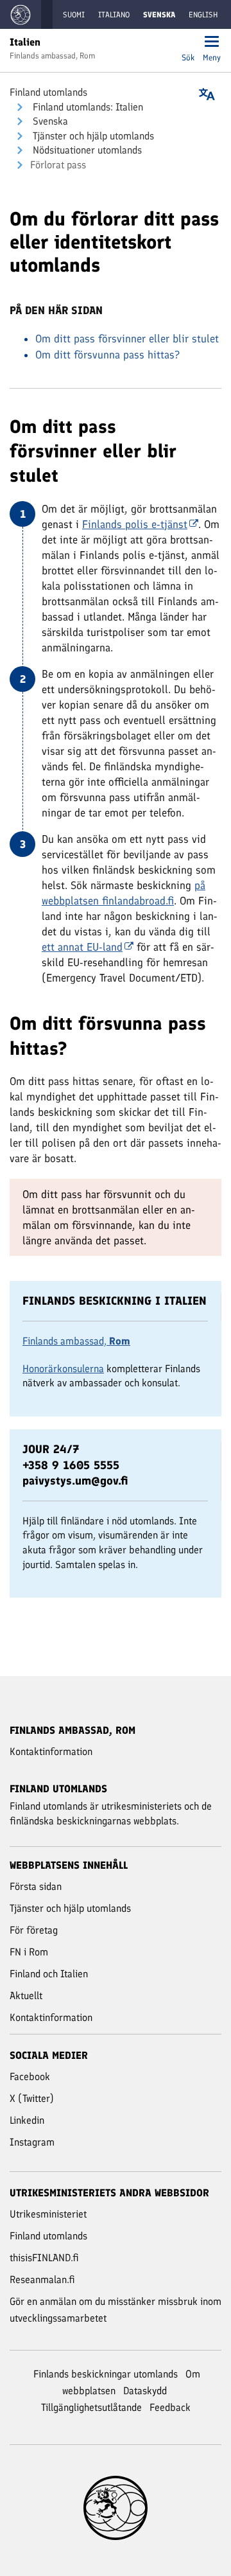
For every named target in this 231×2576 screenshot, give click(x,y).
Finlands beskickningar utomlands (106, 2374)
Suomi (74, 15)
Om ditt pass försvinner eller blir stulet (127, 339)
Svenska (49, 121)
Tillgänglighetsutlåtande (91, 2407)
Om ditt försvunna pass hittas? (107, 355)
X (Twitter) (32, 2098)
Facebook (30, 2077)
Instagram (32, 2142)
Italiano (114, 15)
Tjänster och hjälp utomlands (92, 136)
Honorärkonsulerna (63, 1369)
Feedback (170, 2407)
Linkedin (27, 2120)
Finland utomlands (48, 92)
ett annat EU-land (82, 947)
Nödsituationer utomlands (86, 150)
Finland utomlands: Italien (87, 107)
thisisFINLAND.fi (44, 2258)
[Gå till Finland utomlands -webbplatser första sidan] (21, 14)
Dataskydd (145, 2391)
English (203, 15)
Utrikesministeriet (48, 2214)
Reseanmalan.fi (42, 2280)
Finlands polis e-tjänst (135, 524)
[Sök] (188, 43)
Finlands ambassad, (76, 1341)
